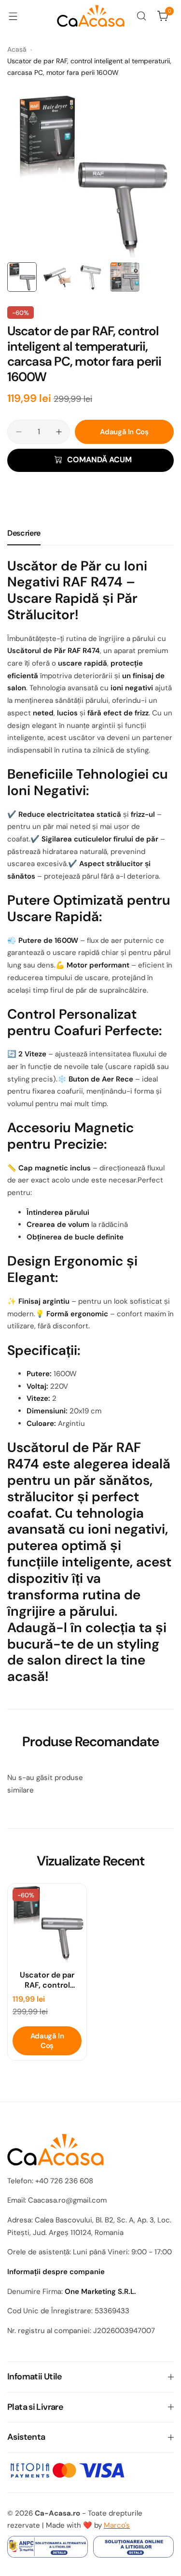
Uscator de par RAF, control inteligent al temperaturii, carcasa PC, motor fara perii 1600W (47, 1980)
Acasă (17, 49)
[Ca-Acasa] (91, 16)
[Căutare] (141, 16)
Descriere (24, 533)
